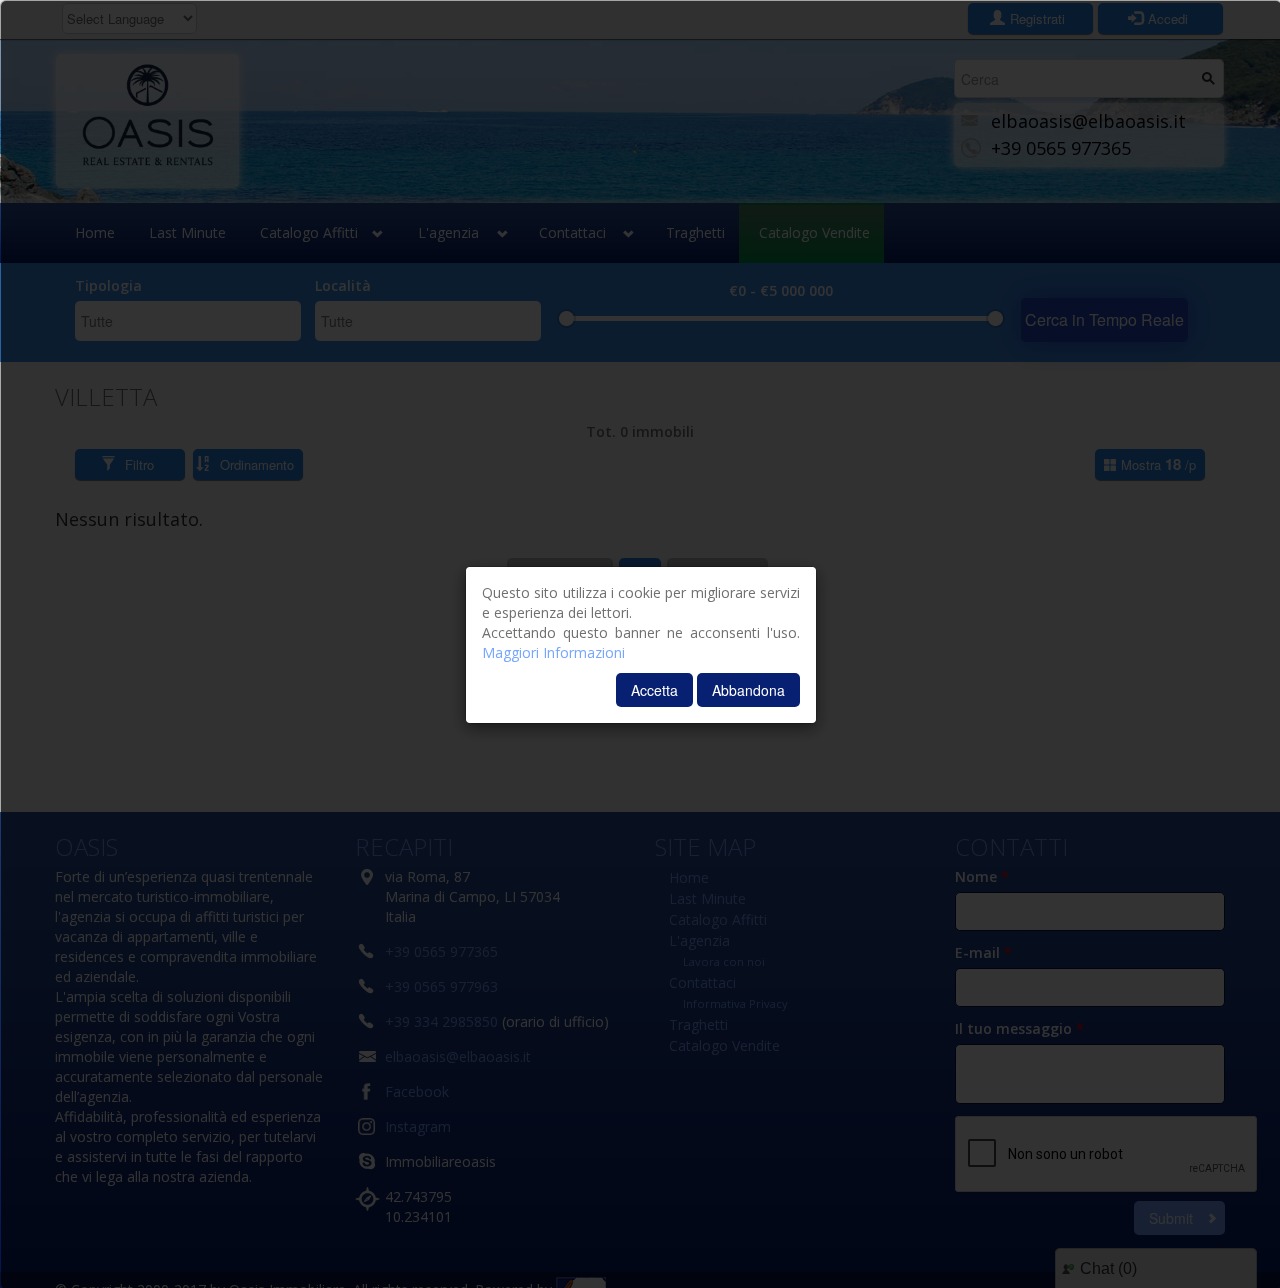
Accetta (654, 690)
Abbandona (748, 690)
